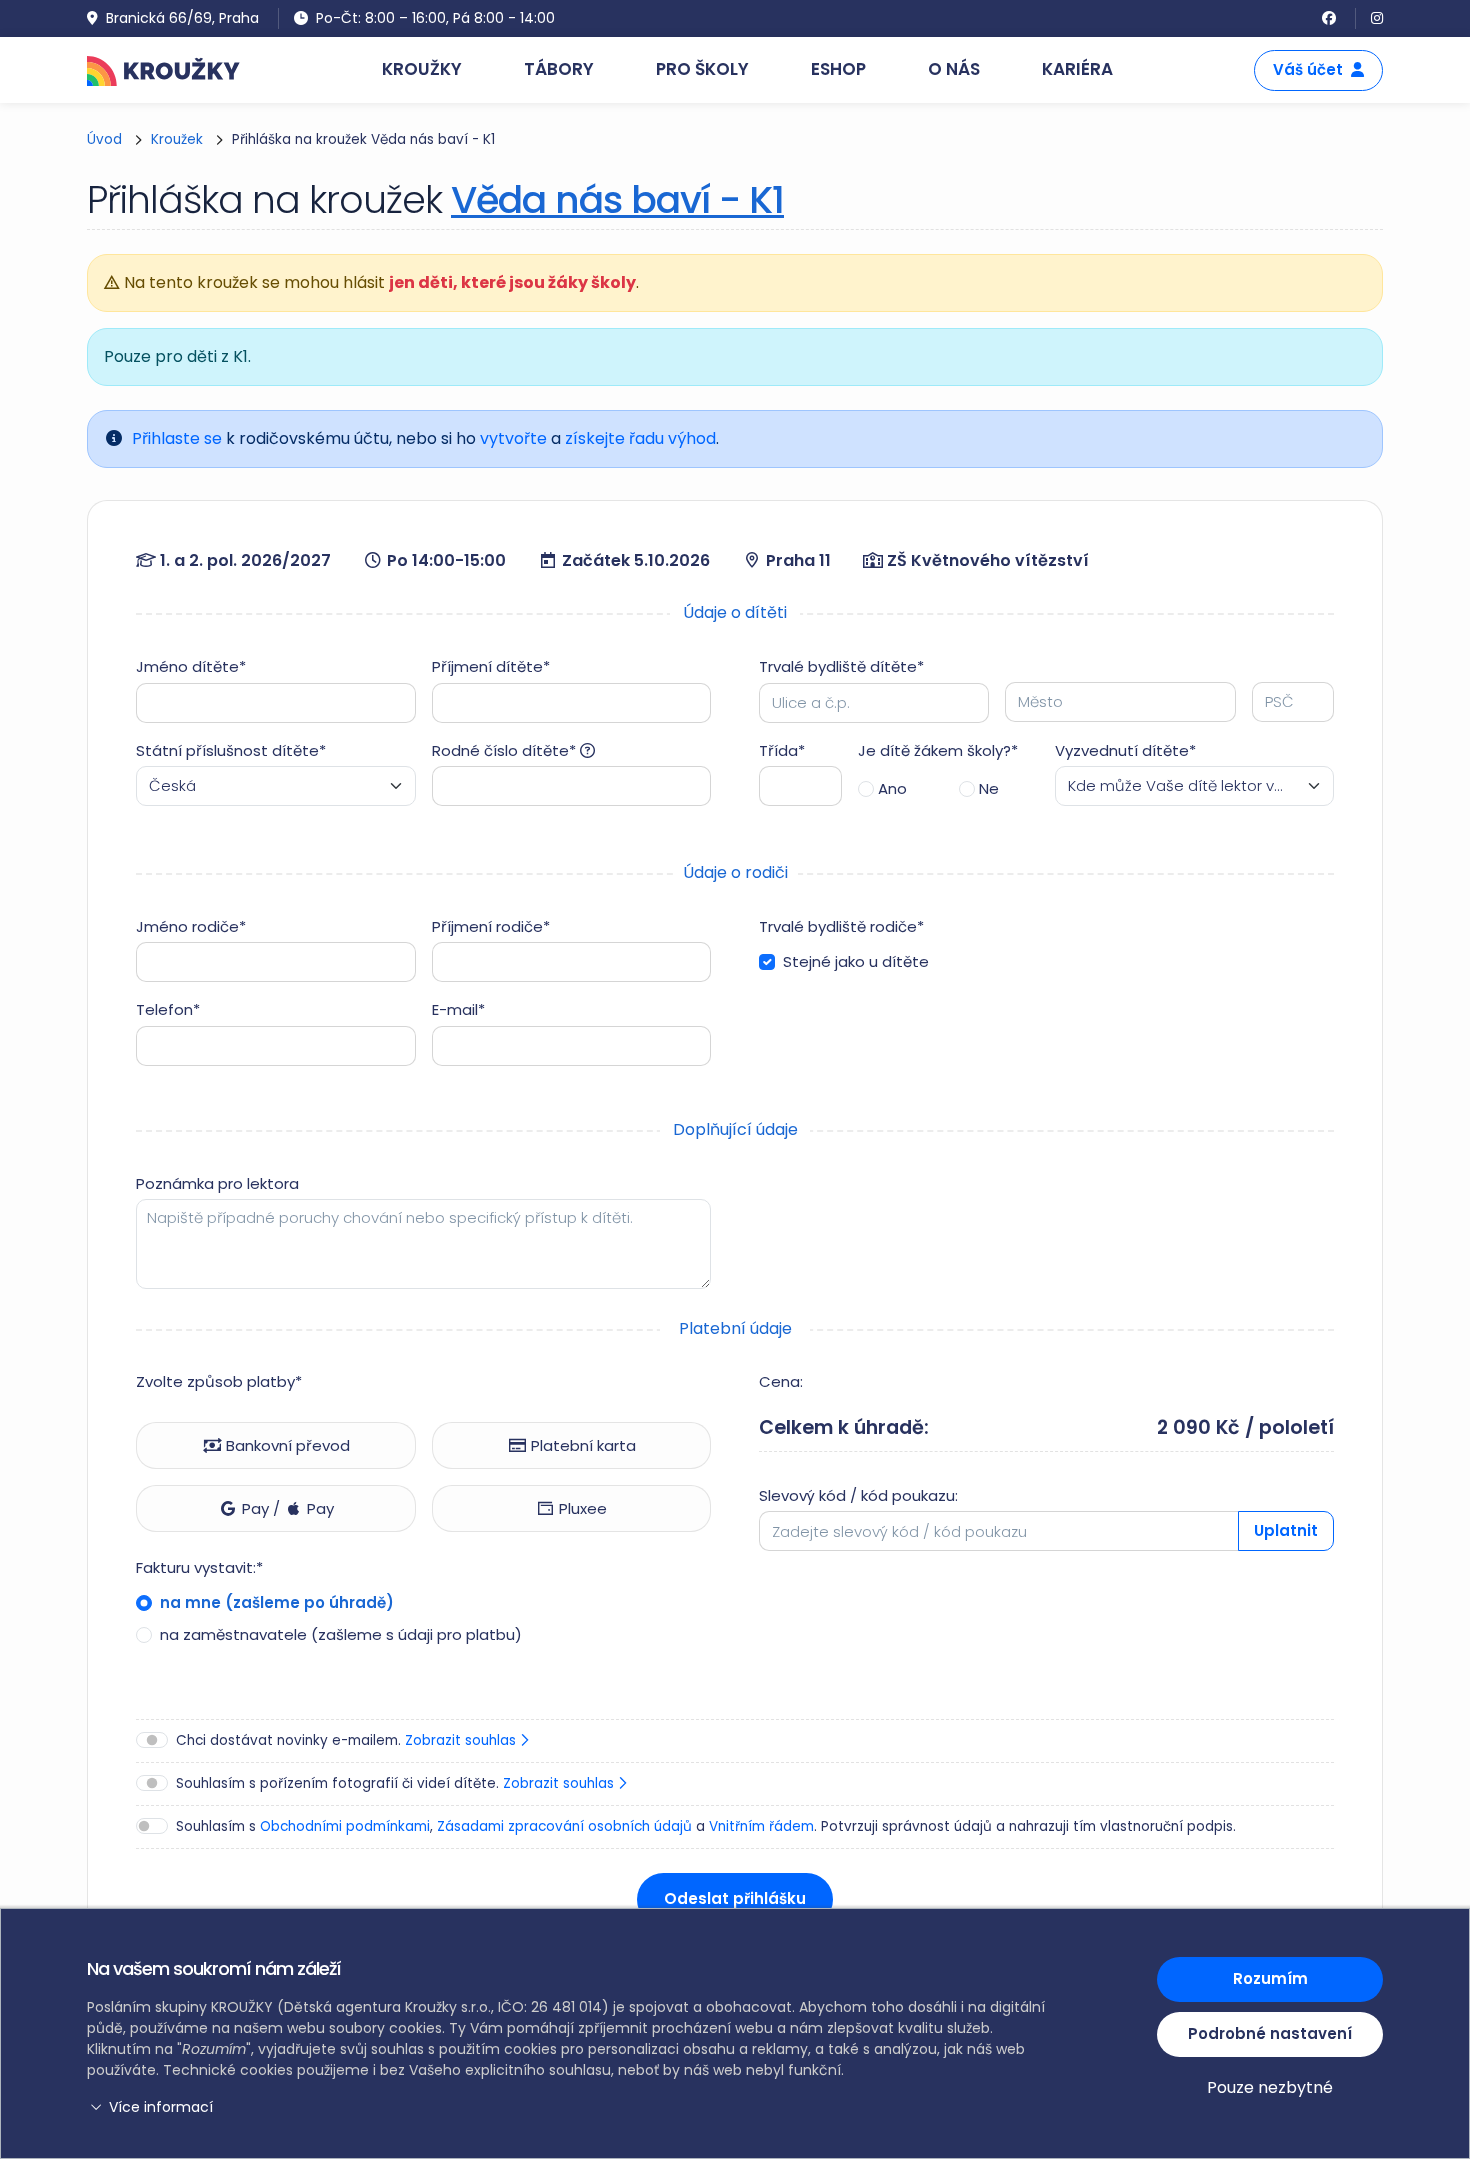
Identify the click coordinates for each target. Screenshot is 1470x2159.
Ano (892, 788)
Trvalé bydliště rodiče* (841, 926)
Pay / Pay (286, 1508)
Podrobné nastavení (1270, 2033)
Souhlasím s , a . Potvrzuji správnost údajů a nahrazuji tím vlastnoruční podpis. (706, 1826)
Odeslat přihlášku (735, 1898)
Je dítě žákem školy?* (938, 750)
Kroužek (177, 139)
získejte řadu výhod (640, 438)
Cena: (781, 1381)
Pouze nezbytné (1270, 2087)
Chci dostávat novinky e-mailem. (348, 1740)
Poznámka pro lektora (217, 1183)
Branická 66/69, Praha (182, 18)
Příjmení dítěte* (491, 666)
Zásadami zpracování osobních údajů (564, 1826)
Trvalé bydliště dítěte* (841, 666)
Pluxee (581, 1508)
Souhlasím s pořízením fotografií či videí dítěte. (397, 1783)
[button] (570, 2107)
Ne (989, 788)
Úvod (104, 139)
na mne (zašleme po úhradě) (275, 1602)
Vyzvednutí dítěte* (1125, 750)
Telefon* (168, 1009)
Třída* (782, 750)
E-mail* (458, 1009)
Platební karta (581, 1445)
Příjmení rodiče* (491, 926)
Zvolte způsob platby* (219, 1381)
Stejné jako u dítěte (856, 961)
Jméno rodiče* (191, 926)
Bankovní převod (286, 1445)
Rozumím (1270, 1978)
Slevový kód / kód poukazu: (858, 1495)
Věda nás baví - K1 (617, 199)
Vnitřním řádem (761, 1826)
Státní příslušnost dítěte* (231, 750)
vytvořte (513, 438)
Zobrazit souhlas (462, 1740)
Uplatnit (1286, 1530)
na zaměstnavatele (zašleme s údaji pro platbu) (339, 1634)
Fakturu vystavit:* (199, 1567)
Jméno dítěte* (191, 666)
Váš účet (1308, 69)
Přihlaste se (177, 438)
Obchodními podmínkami (345, 1826)
